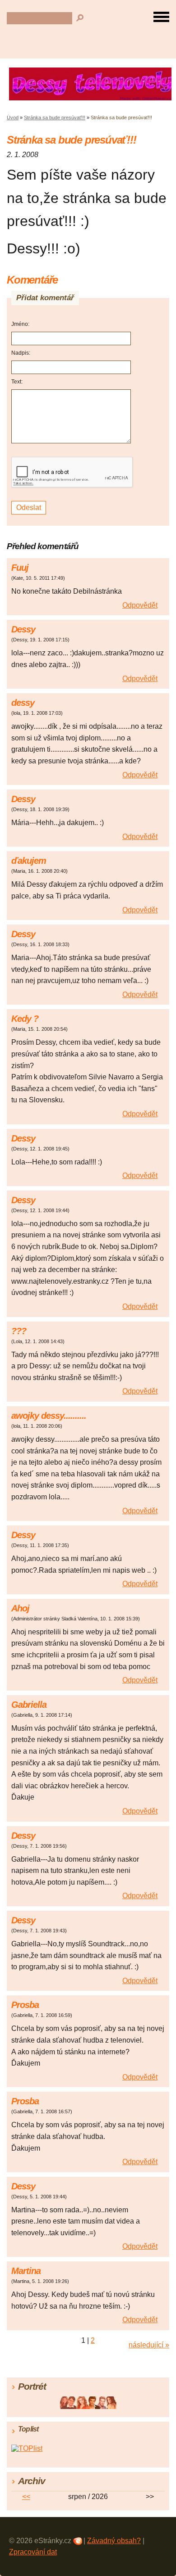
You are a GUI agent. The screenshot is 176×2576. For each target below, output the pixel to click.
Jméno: (20, 324)
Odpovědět (140, 605)
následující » (149, 2345)
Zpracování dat (33, 2552)
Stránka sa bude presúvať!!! (55, 117)
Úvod (13, 117)
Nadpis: (21, 353)
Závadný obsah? (114, 2541)
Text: (17, 382)
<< (26, 2497)
